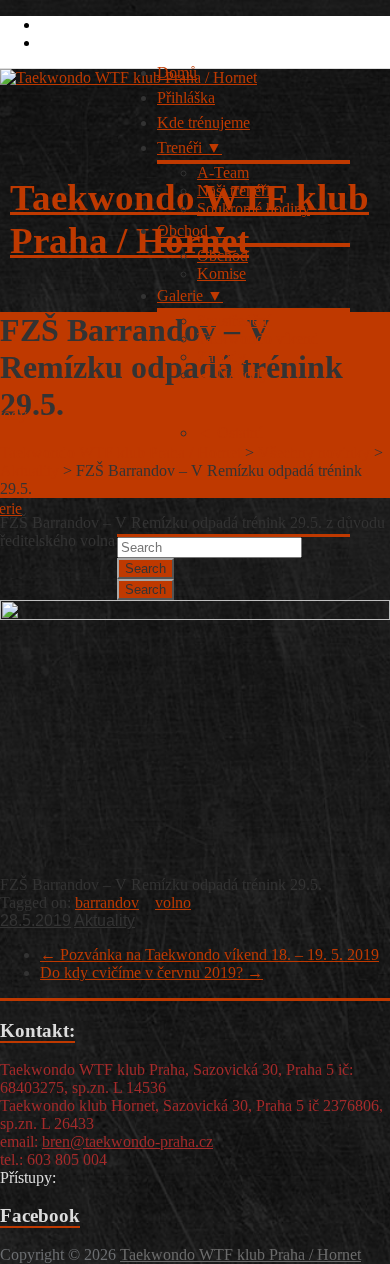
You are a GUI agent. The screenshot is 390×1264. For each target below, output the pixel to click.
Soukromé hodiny (253, 208)
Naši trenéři (233, 190)
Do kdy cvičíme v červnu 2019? (151, 972)
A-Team (223, 172)
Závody (221, 356)
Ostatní (239, 432)
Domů (177, 72)
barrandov (107, 902)
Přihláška (186, 97)
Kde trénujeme (203, 122)
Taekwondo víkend (258, 338)
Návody (242, 374)
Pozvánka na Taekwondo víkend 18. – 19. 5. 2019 (209, 954)
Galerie (180, 295)
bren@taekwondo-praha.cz (127, 1141)
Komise (221, 273)
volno (173, 902)
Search (145, 568)
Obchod (182, 230)
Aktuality (104, 920)
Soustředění (234, 320)
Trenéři (179, 147)
